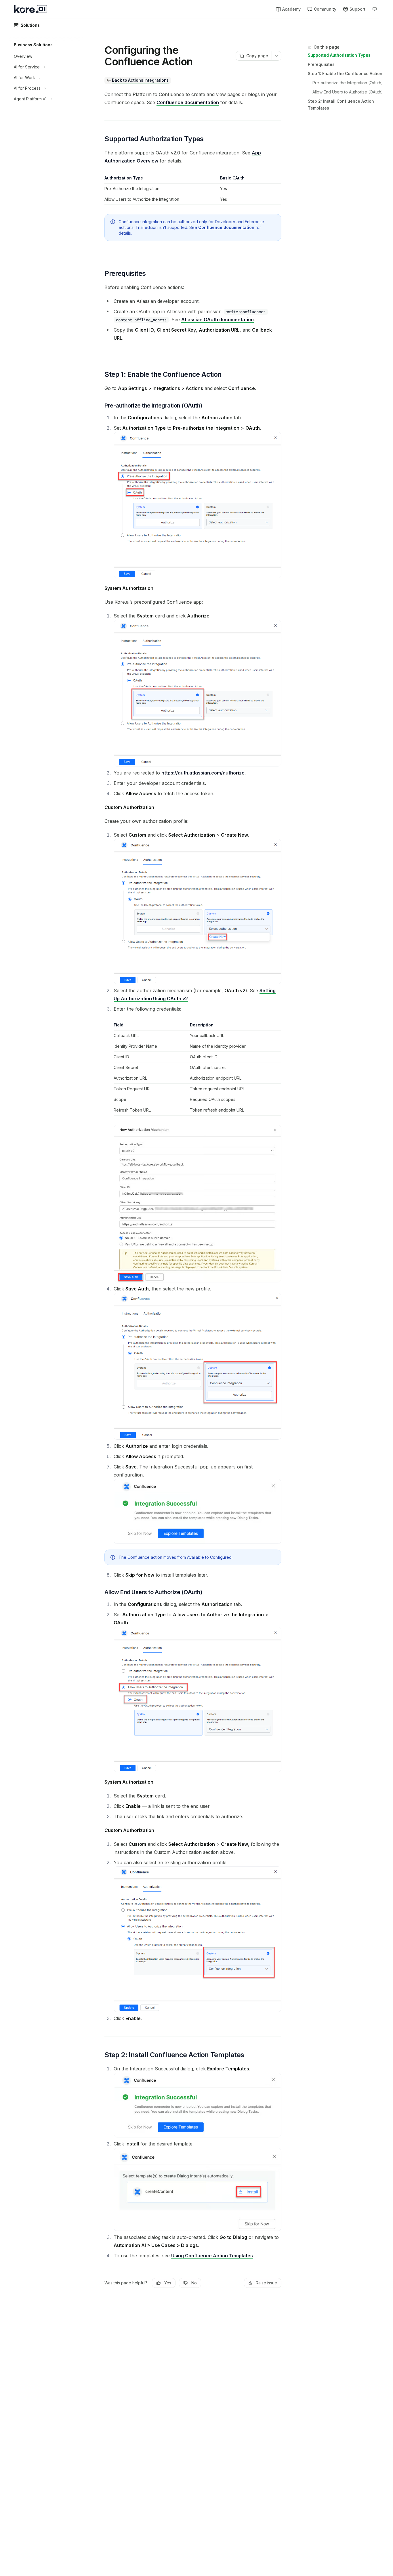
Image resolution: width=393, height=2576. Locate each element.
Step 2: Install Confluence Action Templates (341, 105)
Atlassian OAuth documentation (218, 320)
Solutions (30, 25)
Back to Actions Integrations (140, 80)
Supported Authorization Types (339, 55)
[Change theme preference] (375, 9)
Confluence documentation (188, 102)
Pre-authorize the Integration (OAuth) (348, 83)
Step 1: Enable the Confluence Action (345, 73)
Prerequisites (321, 64)
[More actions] (276, 56)
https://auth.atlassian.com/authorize (203, 773)
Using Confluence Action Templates (212, 2256)
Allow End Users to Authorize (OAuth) (348, 92)
